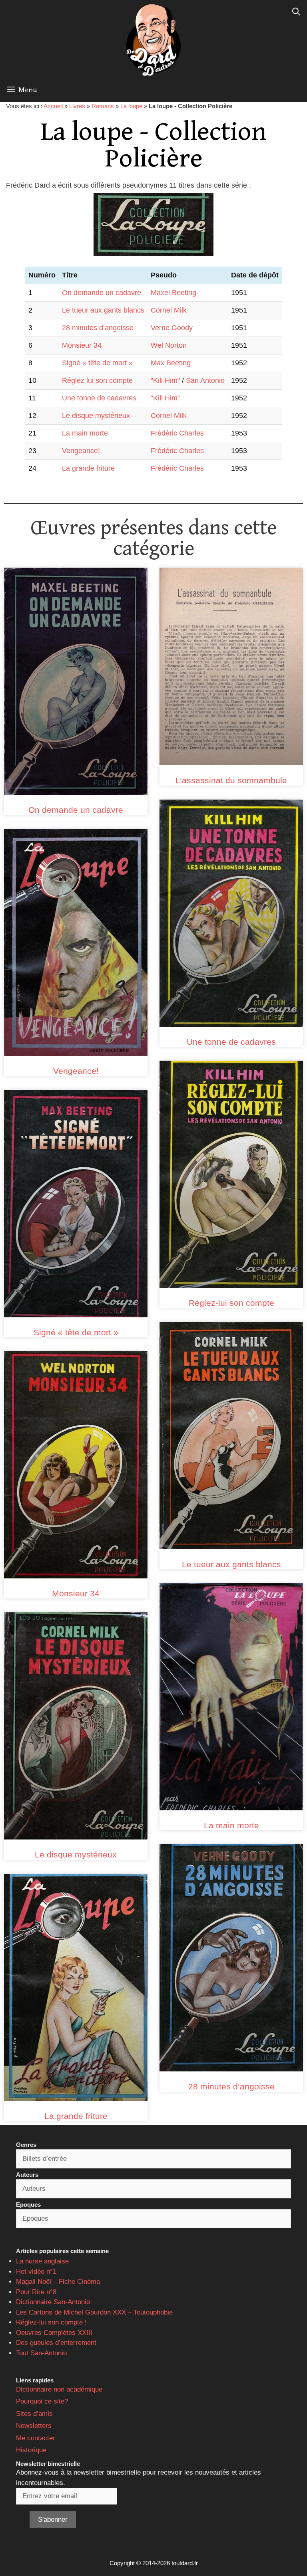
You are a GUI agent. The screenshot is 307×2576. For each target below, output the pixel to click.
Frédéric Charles (177, 433)
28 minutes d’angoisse (98, 328)
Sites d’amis (34, 2414)
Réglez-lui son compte (231, 1303)
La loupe (131, 106)
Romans (103, 106)
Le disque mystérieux (96, 416)
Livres (77, 106)
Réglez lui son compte (97, 380)
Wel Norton (169, 345)
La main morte (85, 433)
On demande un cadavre (102, 293)
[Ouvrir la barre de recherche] (296, 12)
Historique (31, 2450)
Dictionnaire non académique (59, 2389)
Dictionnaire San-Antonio (53, 2302)
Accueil (53, 106)
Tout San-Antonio (41, 2353)
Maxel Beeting (173, 293)
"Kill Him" (165, 380)
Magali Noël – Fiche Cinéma (58, 2282)
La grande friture (88, 468)
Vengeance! (81, 451)
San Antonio (205, 380)
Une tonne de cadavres (99, 398)
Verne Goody (172, 328)
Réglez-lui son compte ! (51, 2322)
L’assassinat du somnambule (231, 780)
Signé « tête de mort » (97, 363)
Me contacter (36, 2438)
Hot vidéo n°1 (36, 2272)
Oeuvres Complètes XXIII (54, 2333)
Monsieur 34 (82, 345)
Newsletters (34, 2426)
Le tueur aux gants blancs (103, 310)
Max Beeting (171, 363)
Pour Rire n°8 (36, 2292)
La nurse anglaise (42, 2261)
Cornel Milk (169, 310)
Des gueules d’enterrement (56, 2343)
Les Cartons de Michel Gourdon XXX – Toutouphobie (94, 2312)
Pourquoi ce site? (42, 2401)
